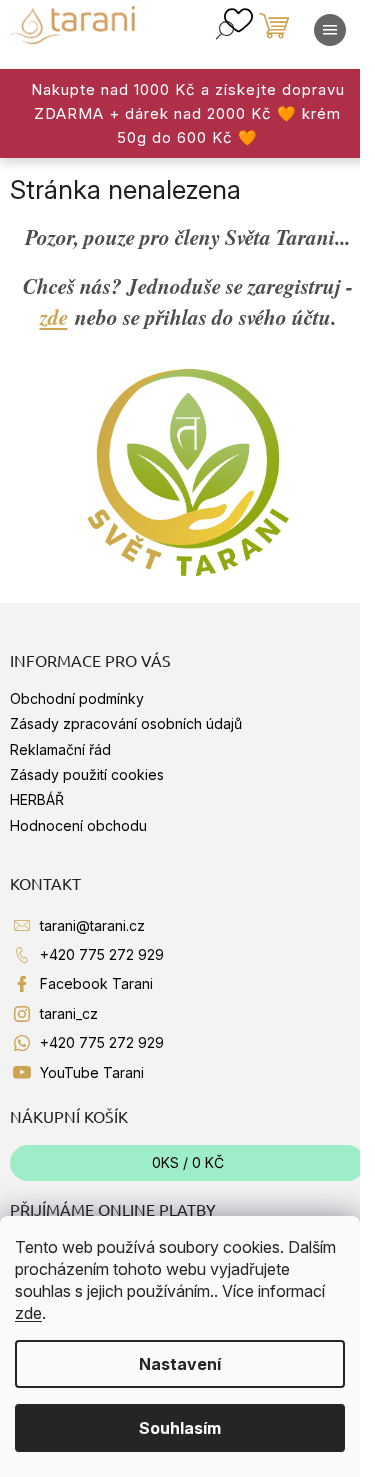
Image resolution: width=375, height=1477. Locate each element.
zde (28, 1313)
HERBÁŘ (37, 799)
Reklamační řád (60, 749)
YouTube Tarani (92, 1072)
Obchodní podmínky (77, 698)
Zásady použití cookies (87, 774)
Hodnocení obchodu (78, 825)
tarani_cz (69, 1013)
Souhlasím (180, 1428)
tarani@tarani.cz (92, 925)
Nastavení (180, 1364)
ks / (188, 1162)
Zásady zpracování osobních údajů (126, 723)
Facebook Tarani (96, 983)
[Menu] (330, 30)
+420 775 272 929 (102, 954)
